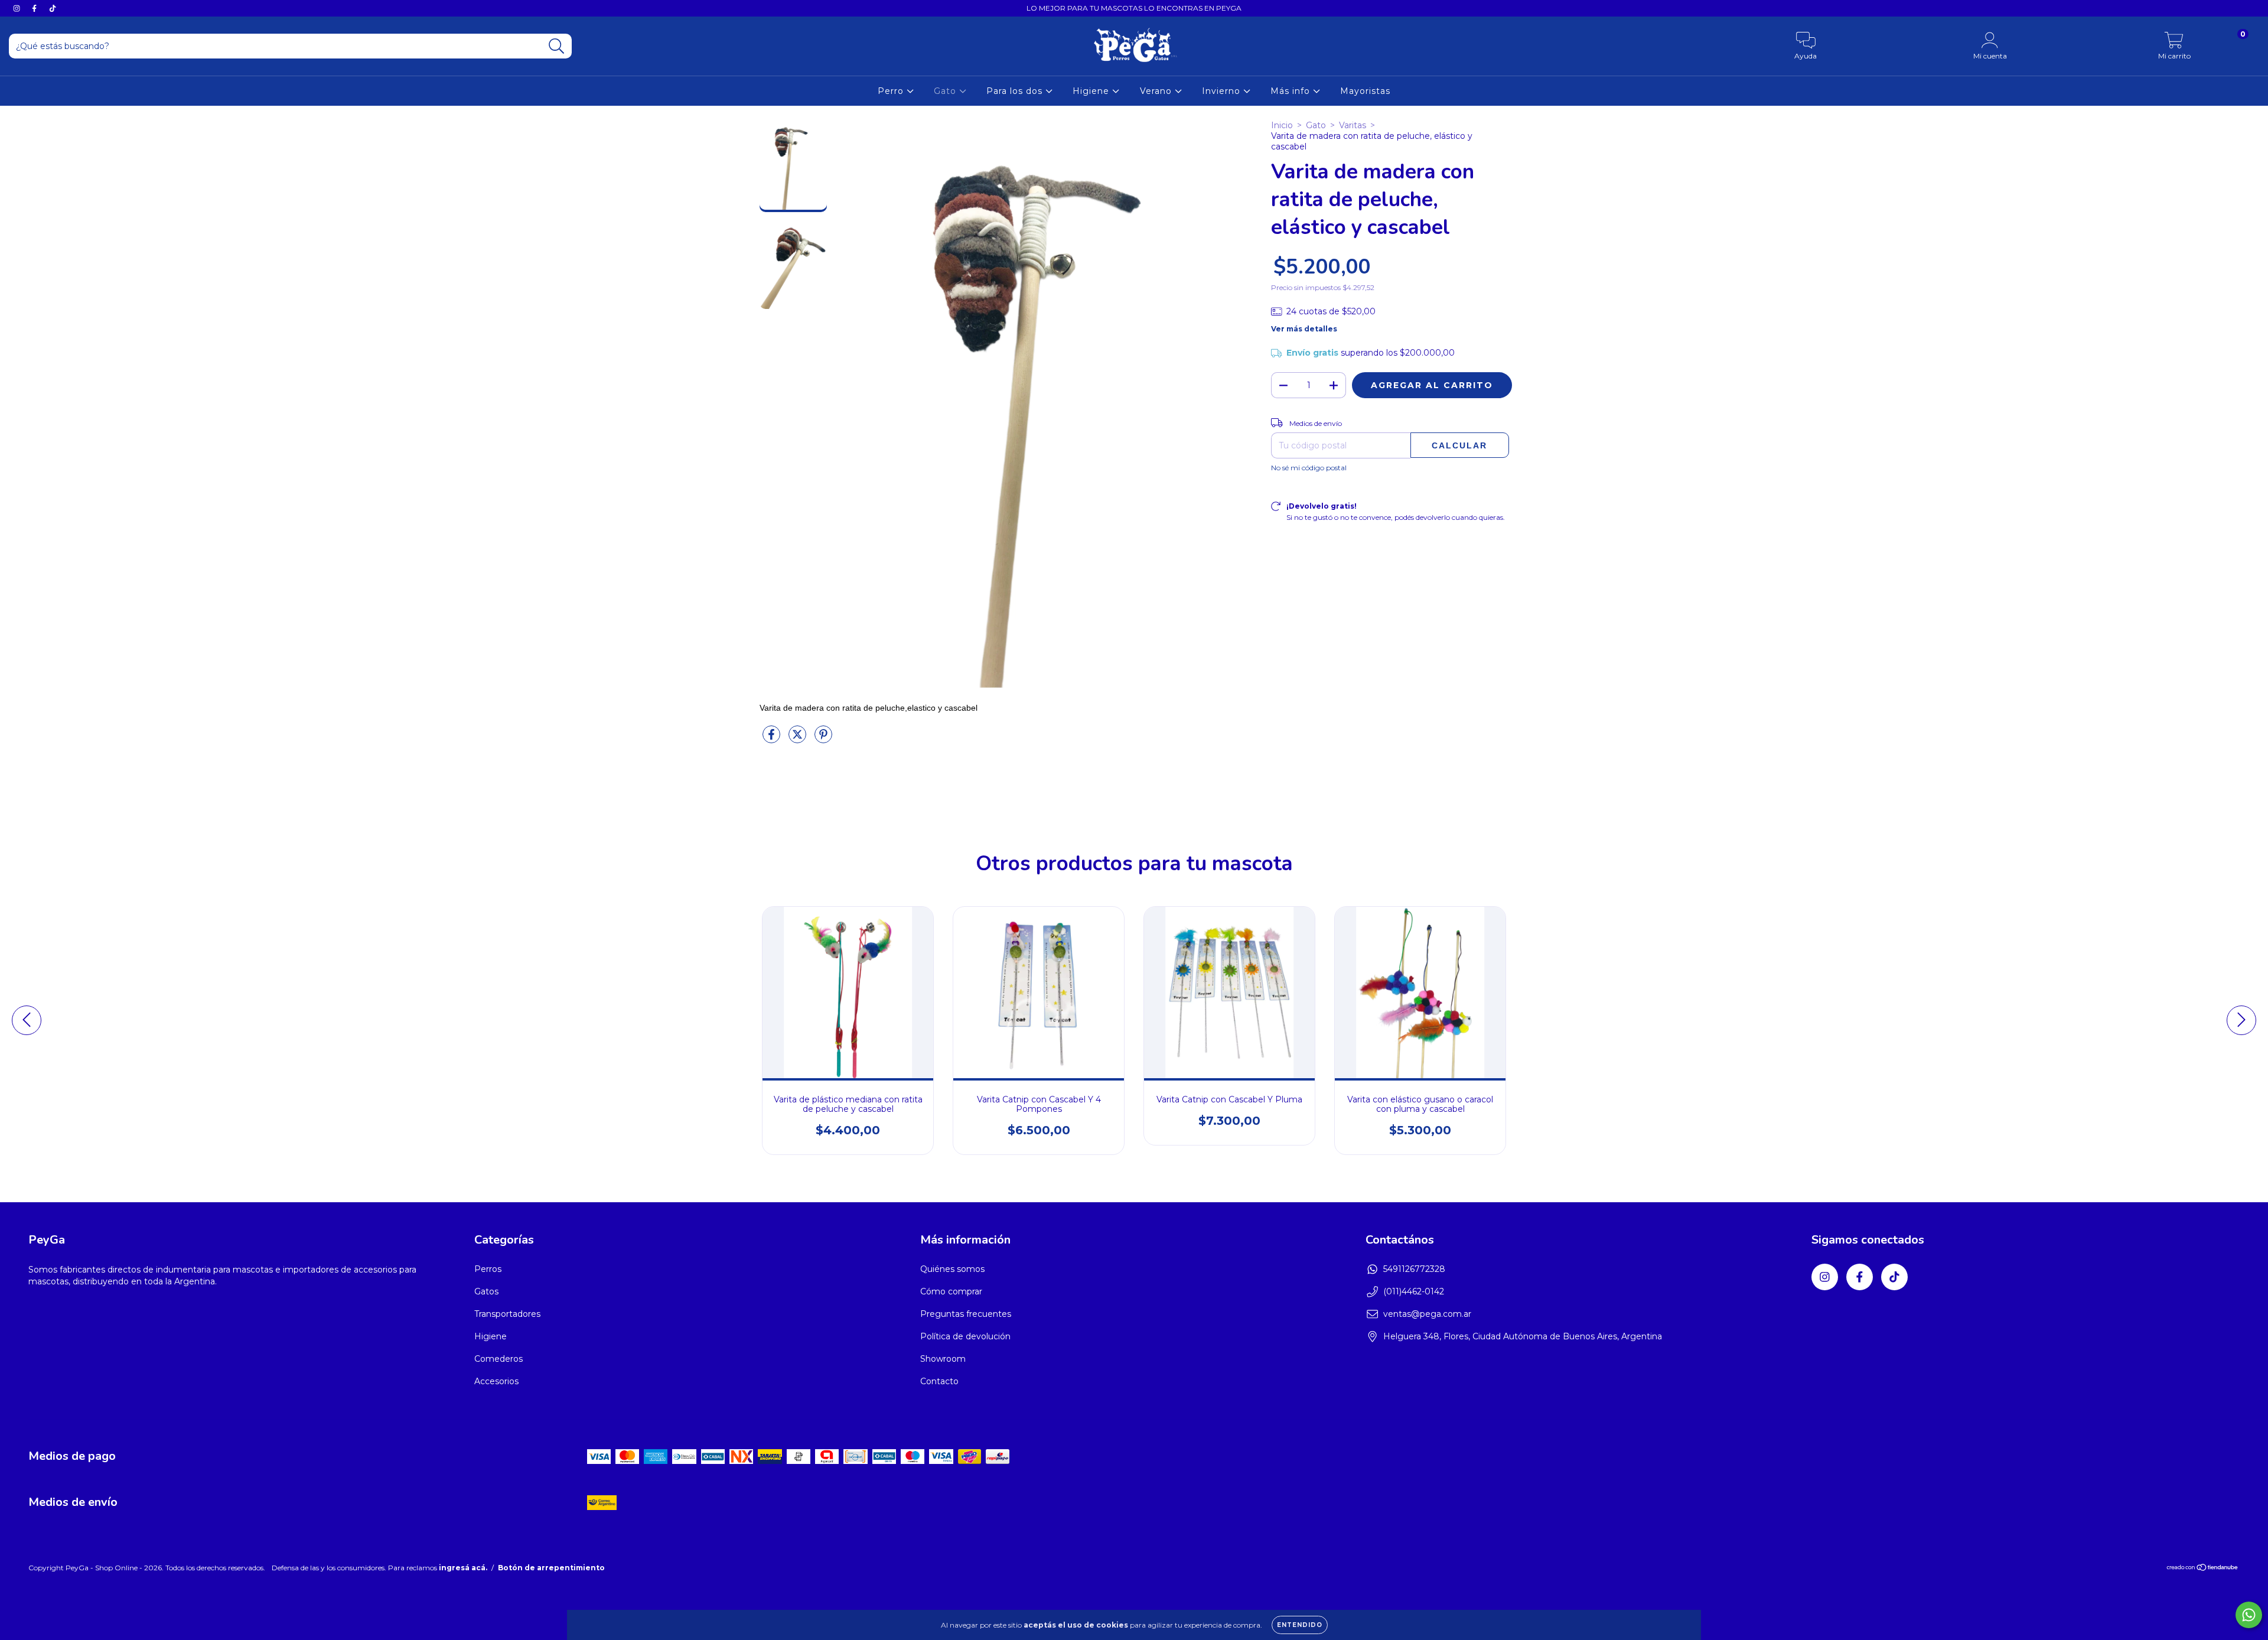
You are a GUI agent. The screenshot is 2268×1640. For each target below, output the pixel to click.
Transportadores (507, 1314)
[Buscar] (557, 46)
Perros (488, 1269)
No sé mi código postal (1309, 468)
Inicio (1282, 125)
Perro (892, 91)
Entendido (1300, 1625)
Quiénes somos (952, 1269)
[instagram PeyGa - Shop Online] (18, 8)
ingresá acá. (463, 1568)
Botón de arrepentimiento (551, 1568)
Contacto (939, 1381)
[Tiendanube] (2203, 1569)
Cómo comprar (951, 1291)
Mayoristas (1365, 91)
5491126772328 (1414, 1269)
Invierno (1223, 91)
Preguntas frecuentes (966, 1314)
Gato (946, 91)
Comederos (498, 1359)
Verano (1157, 91)
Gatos (486, 1291)
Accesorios (496, 1381)
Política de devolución (965, 1336)
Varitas (1353, 125)
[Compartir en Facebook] (773, 739)
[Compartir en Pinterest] (823, 739)
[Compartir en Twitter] (799, 739)
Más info (1292, 91)
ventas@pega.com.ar (1427, 1314)
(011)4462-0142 (1414, 1291)
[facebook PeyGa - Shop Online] (35, 8)
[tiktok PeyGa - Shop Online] (53, 8)
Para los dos (1016, 91)
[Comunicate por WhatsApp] (2249, 1615)
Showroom (943, 1359)
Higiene (1092, 91)
